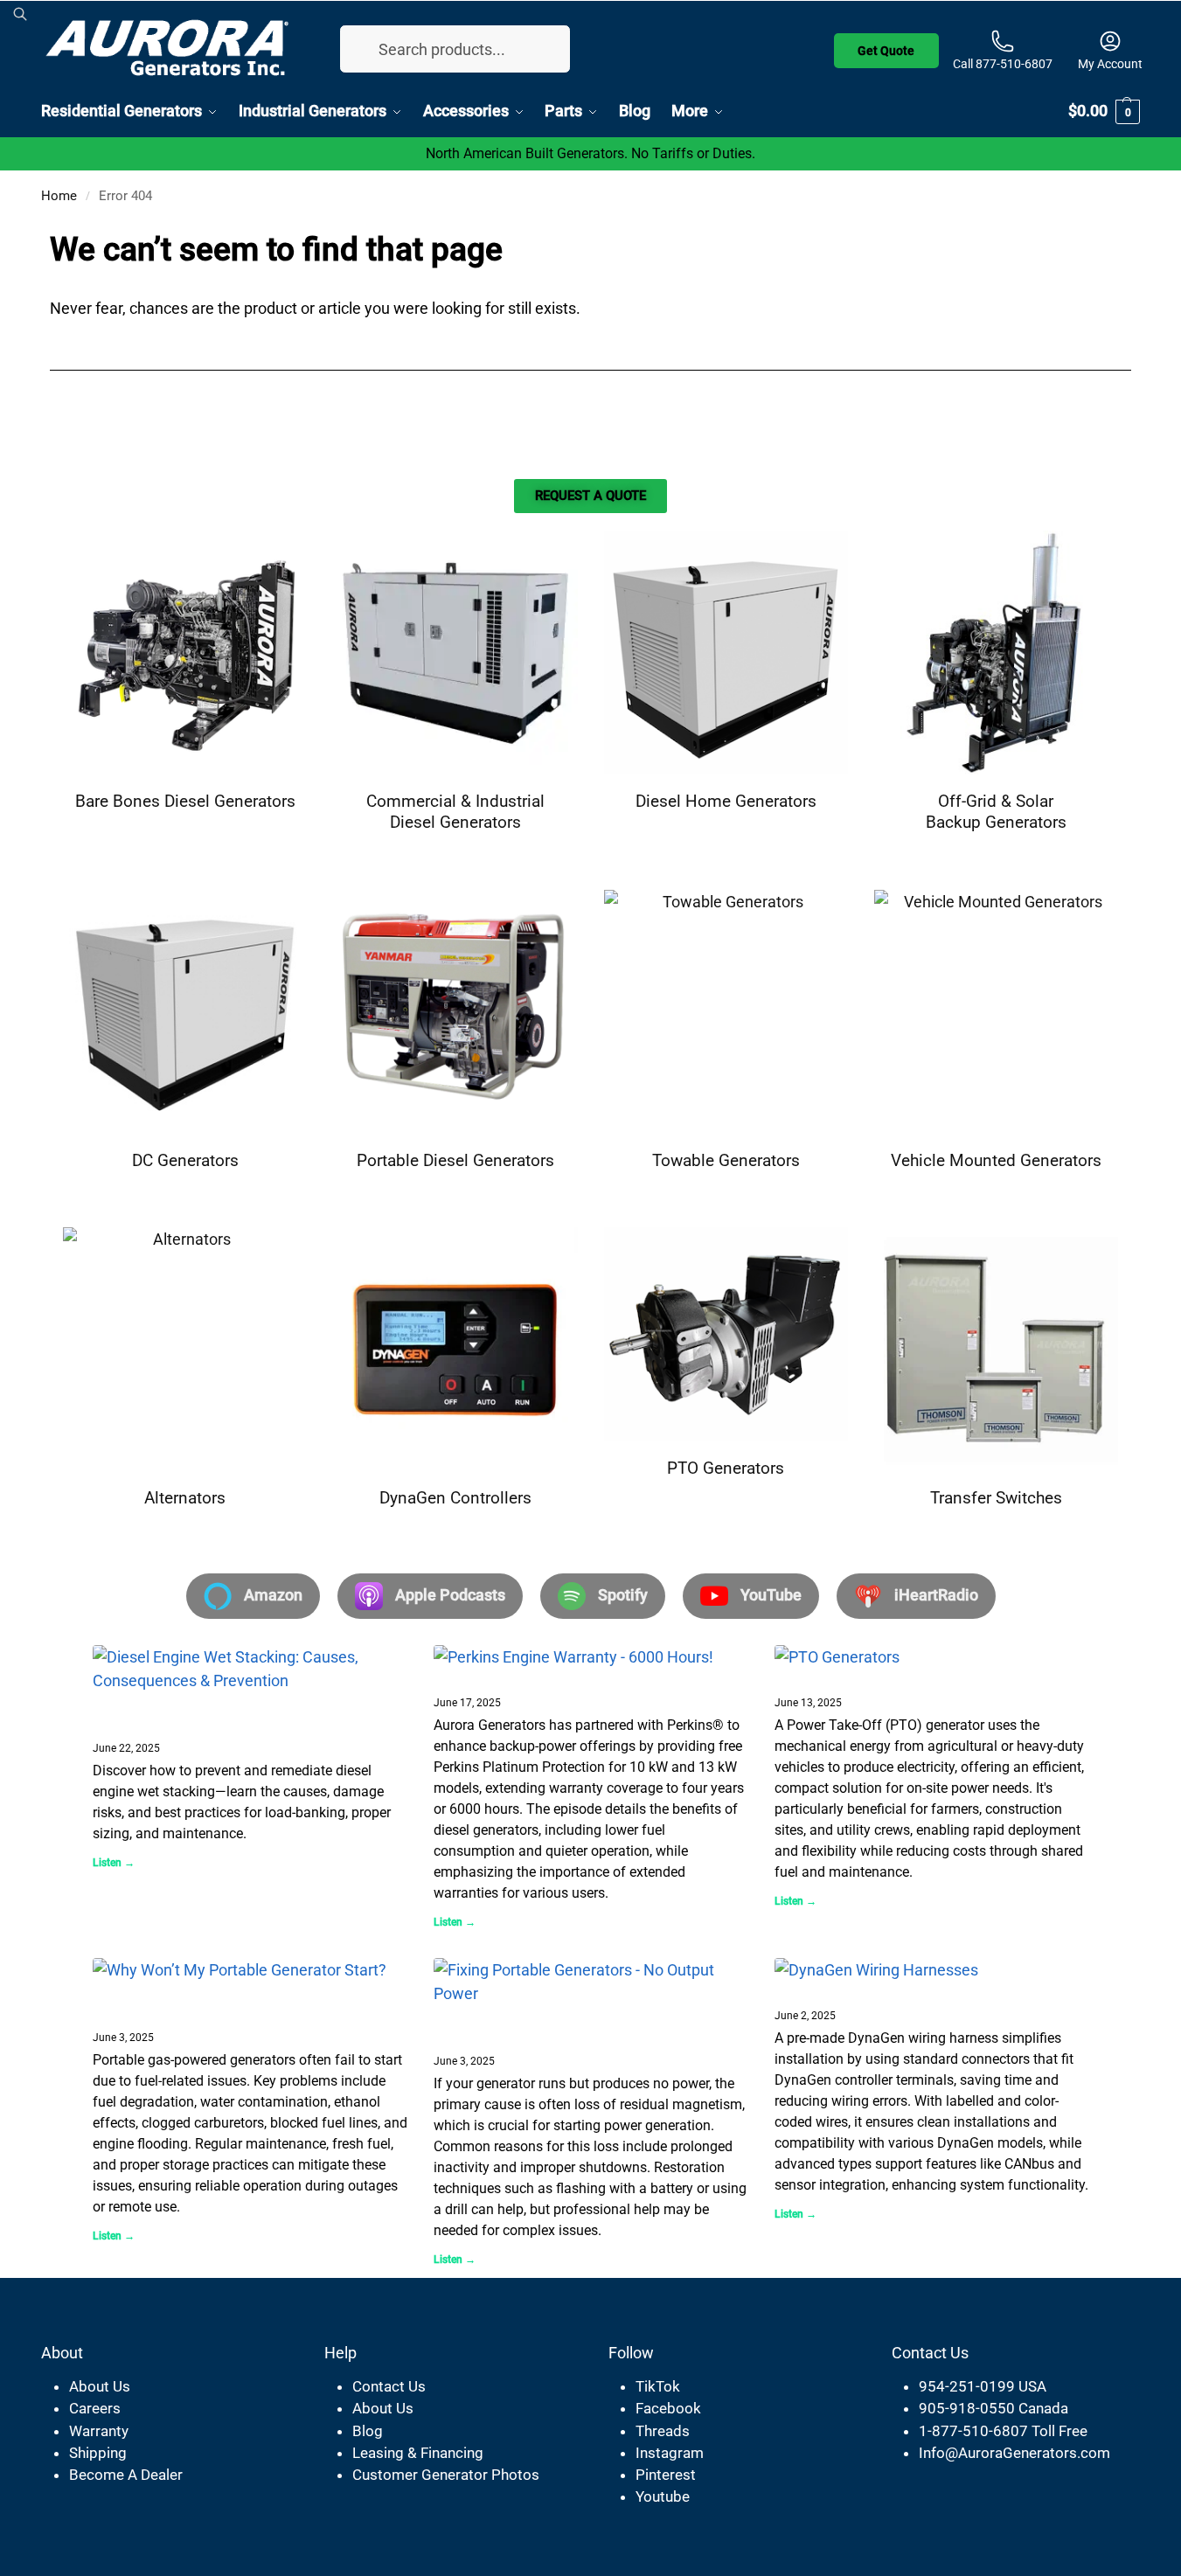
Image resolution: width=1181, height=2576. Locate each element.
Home (59, 196)
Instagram (670, 2453)
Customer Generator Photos (446, 2475)
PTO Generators (837, 1679)
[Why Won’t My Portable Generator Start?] (250, 1970)
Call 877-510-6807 (1003, 64)
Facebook (668, 2408)
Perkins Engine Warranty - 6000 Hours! (584, 1679)
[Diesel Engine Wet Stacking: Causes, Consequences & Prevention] (250, 1669)
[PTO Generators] (932, 1657)
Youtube (663, 2496)
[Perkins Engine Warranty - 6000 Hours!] (591, 1657)
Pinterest (666, 2475)
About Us (100, 2386)
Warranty (99, 2431)
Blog (368, 2431)
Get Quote (886, 47)
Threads (663, 2431)
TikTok (658, 2386)
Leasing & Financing (418, 2453)
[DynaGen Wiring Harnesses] (932, 1970)
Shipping (98, 2453)
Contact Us (389, 2386)
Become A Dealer (126, 2475)
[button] (1104, 111)
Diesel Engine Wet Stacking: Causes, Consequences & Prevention (234, 1714)
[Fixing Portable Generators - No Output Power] (591, 1982)
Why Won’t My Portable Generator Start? (184, 2003)
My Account (1110, 64)
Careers (95, 2408)
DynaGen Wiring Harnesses (881, 1992)
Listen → (114, 1863)
